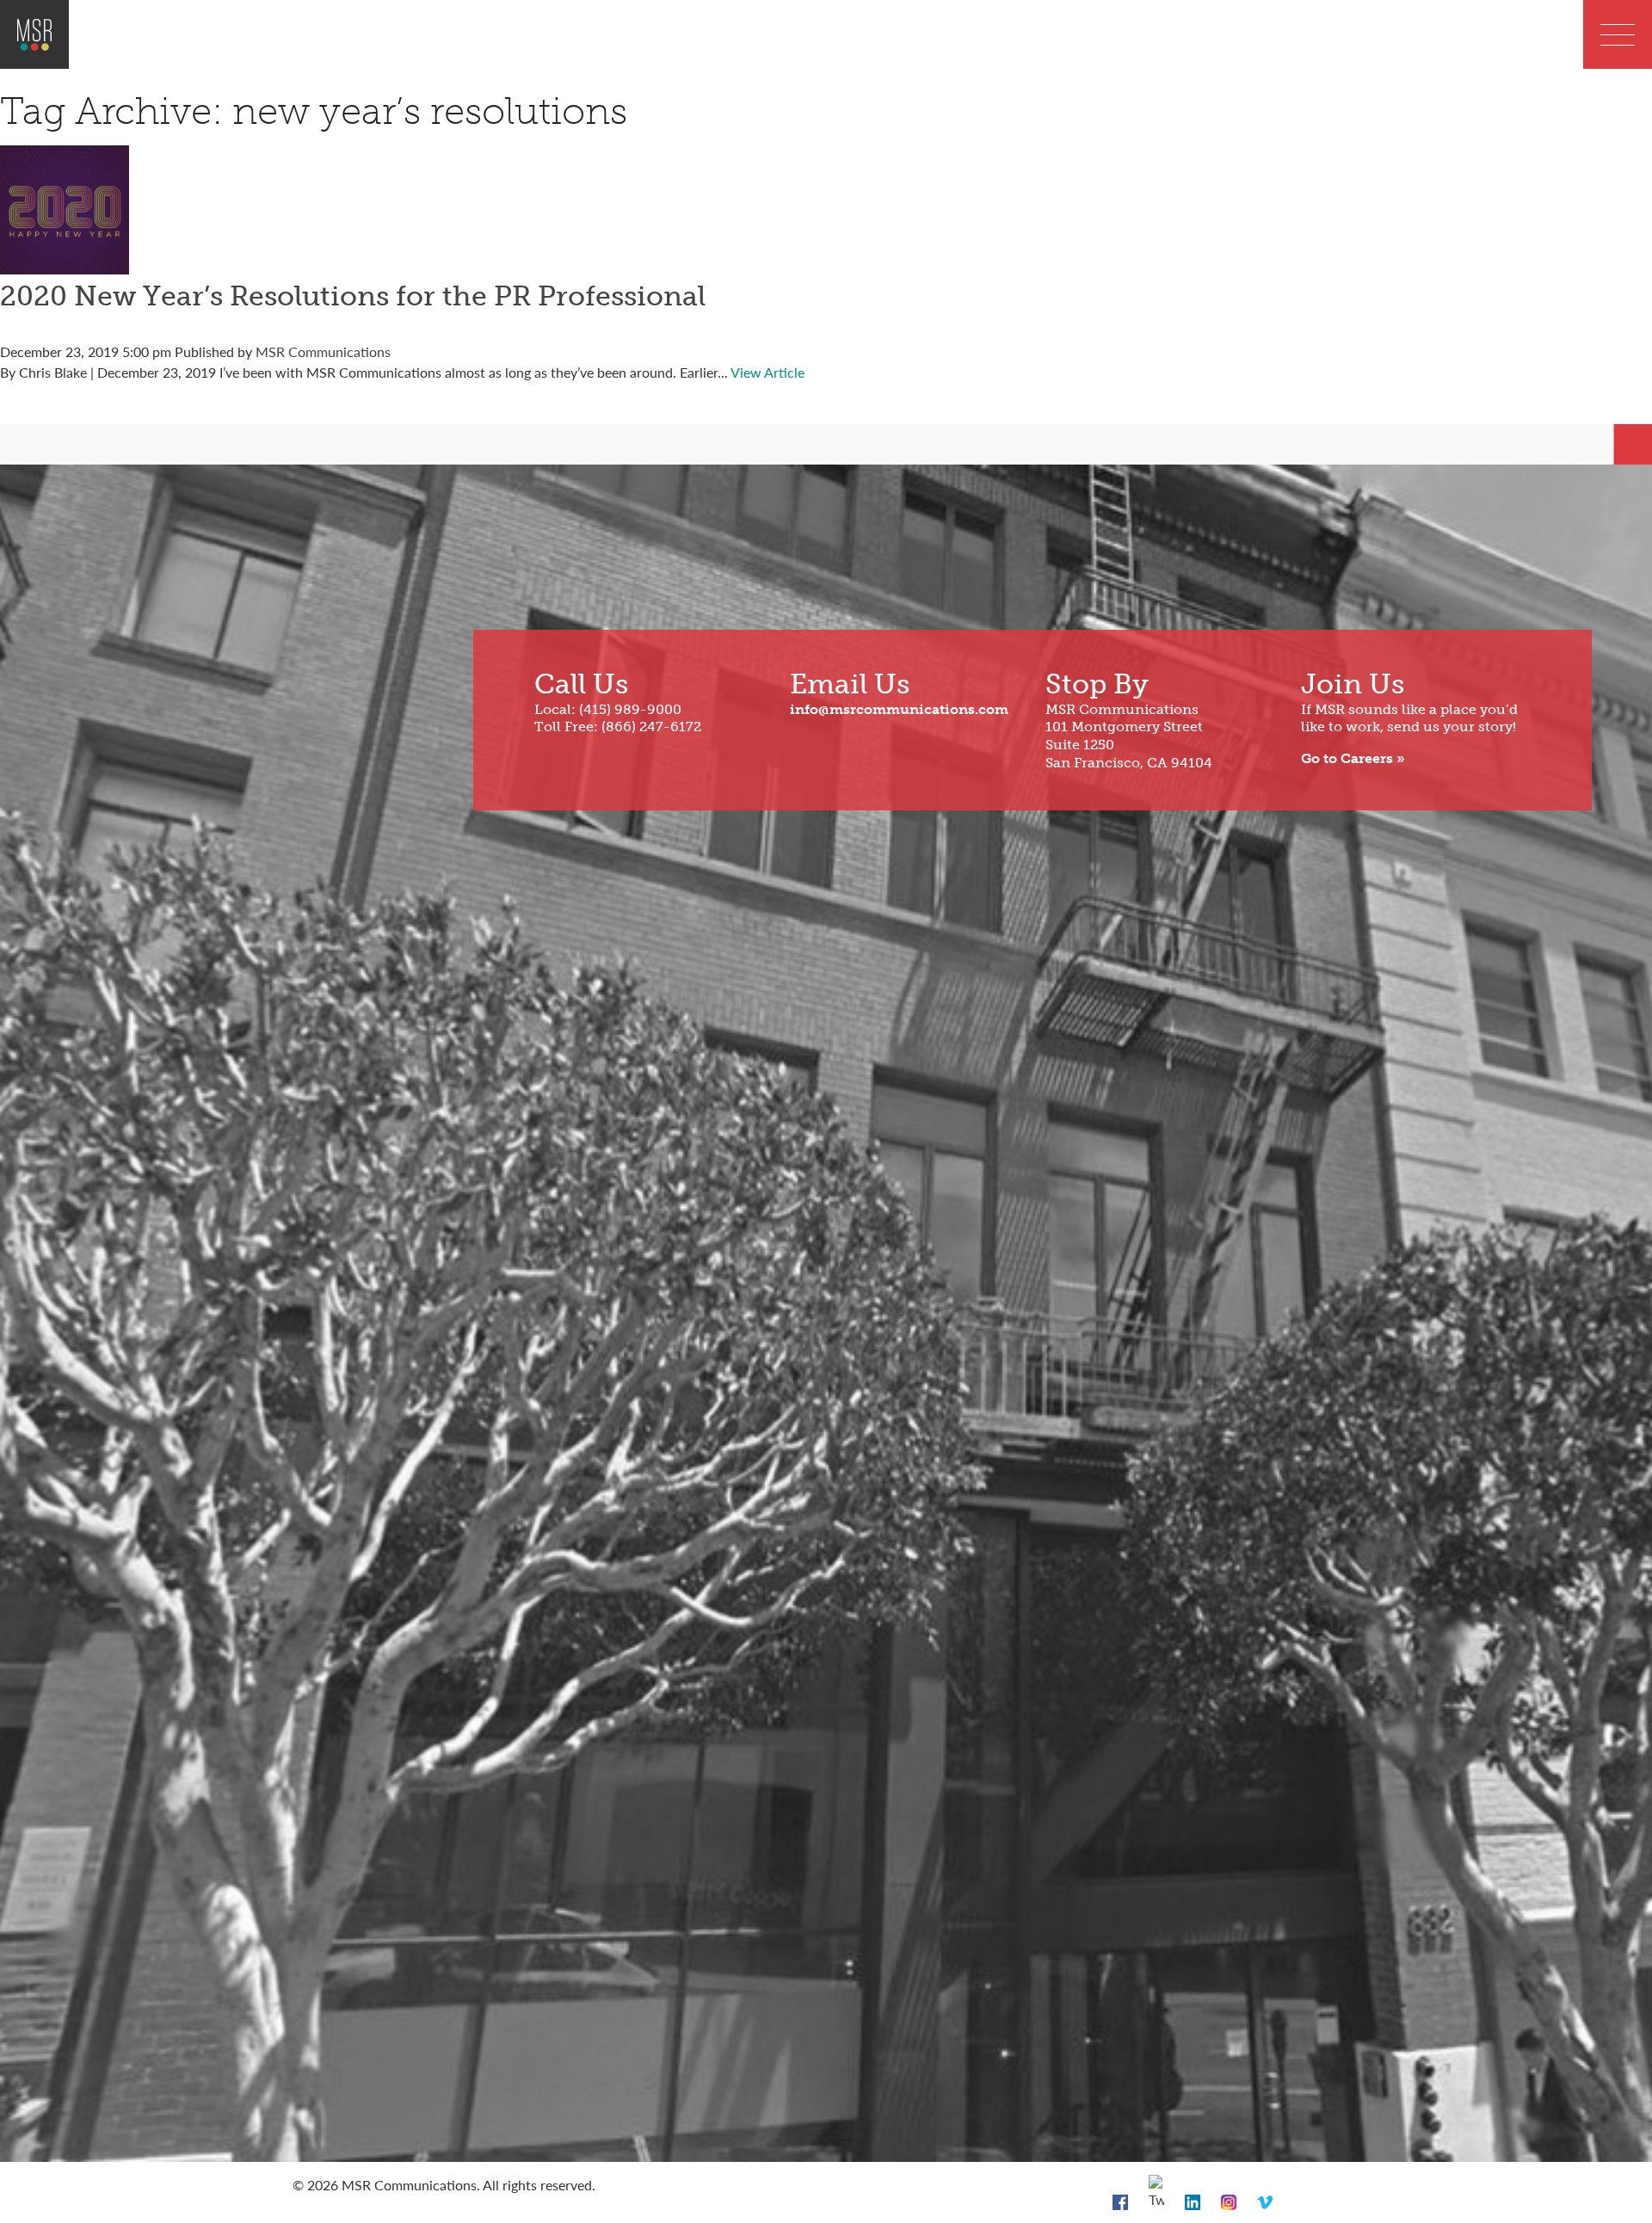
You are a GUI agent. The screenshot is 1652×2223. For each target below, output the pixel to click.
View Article (767, 372)
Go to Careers (1347, 758)
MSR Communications (323, 351)
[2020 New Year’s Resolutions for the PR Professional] (65, 264)
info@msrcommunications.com (899, 709)
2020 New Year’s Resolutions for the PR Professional (353, 296)
